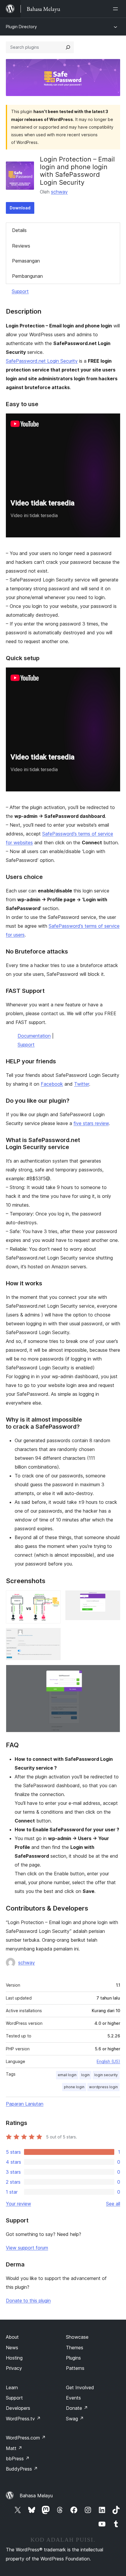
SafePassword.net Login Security (42, 361)
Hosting (14, 2358)
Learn (12, 2387)
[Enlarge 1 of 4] (53, 1598)
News (12, 2348)
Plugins (73, 2358)
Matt (14, 2448)
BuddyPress (22, 2469)
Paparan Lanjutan (25, 2104)
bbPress (18, 2459)
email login (67, 2075)
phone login (74, 2087)
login (85, 2075)
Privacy (14, 2368)
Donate (77, 2408)
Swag (75, 2419)
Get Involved (80, 2387)
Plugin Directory (21, 27)
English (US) (108, 2061)
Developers (18, 2408)
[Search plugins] (68, 47)
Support (20, 291)
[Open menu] (117, 9)
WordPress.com (26, 2438)
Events (73, 2398)
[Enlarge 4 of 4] (112, 1673)
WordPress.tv (23, 2419)
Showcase (77, 2337)
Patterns (75, 2368)
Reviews (21, 246)
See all (113, 2204)
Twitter (82, 1084)
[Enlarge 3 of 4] (53, 1636)
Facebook (52, 1084)
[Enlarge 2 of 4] (112, 1598)
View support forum (27, 2248)
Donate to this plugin (28, 2301)
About (12, 2337)
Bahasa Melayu (36, 2496)
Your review (18, 2204)
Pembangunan (27, 276)
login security (106, 2075)
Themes (75, 2348)
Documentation (34, 1036)
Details (19, 230)
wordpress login (103, 2087)
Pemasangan (26, 261)
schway (59, 192)
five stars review (91, 1123)
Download (20, 208)
